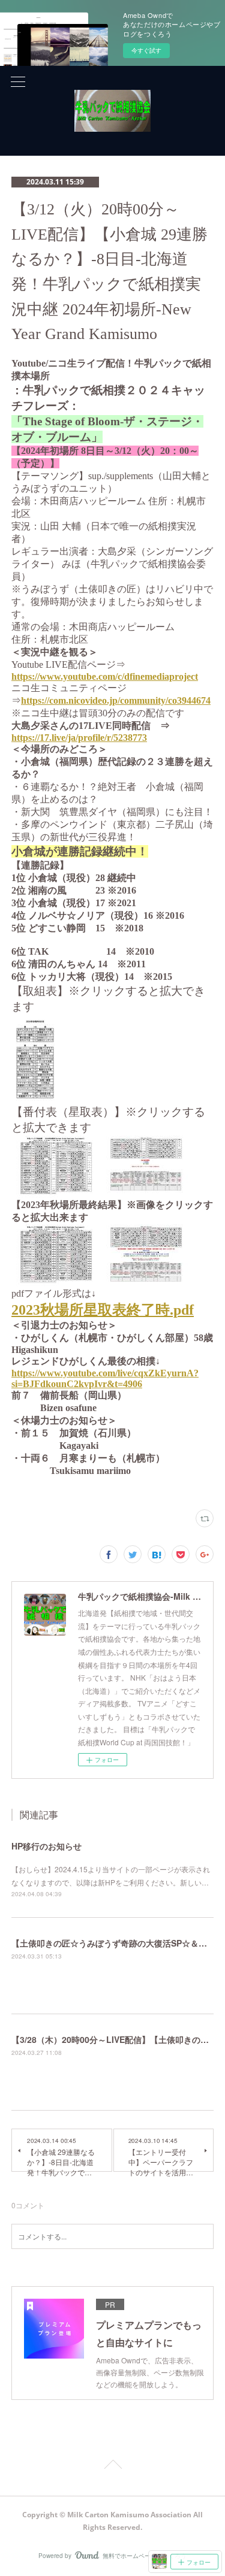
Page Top (112, 2466)
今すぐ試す (146, 50)
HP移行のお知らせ (46, 1846)
